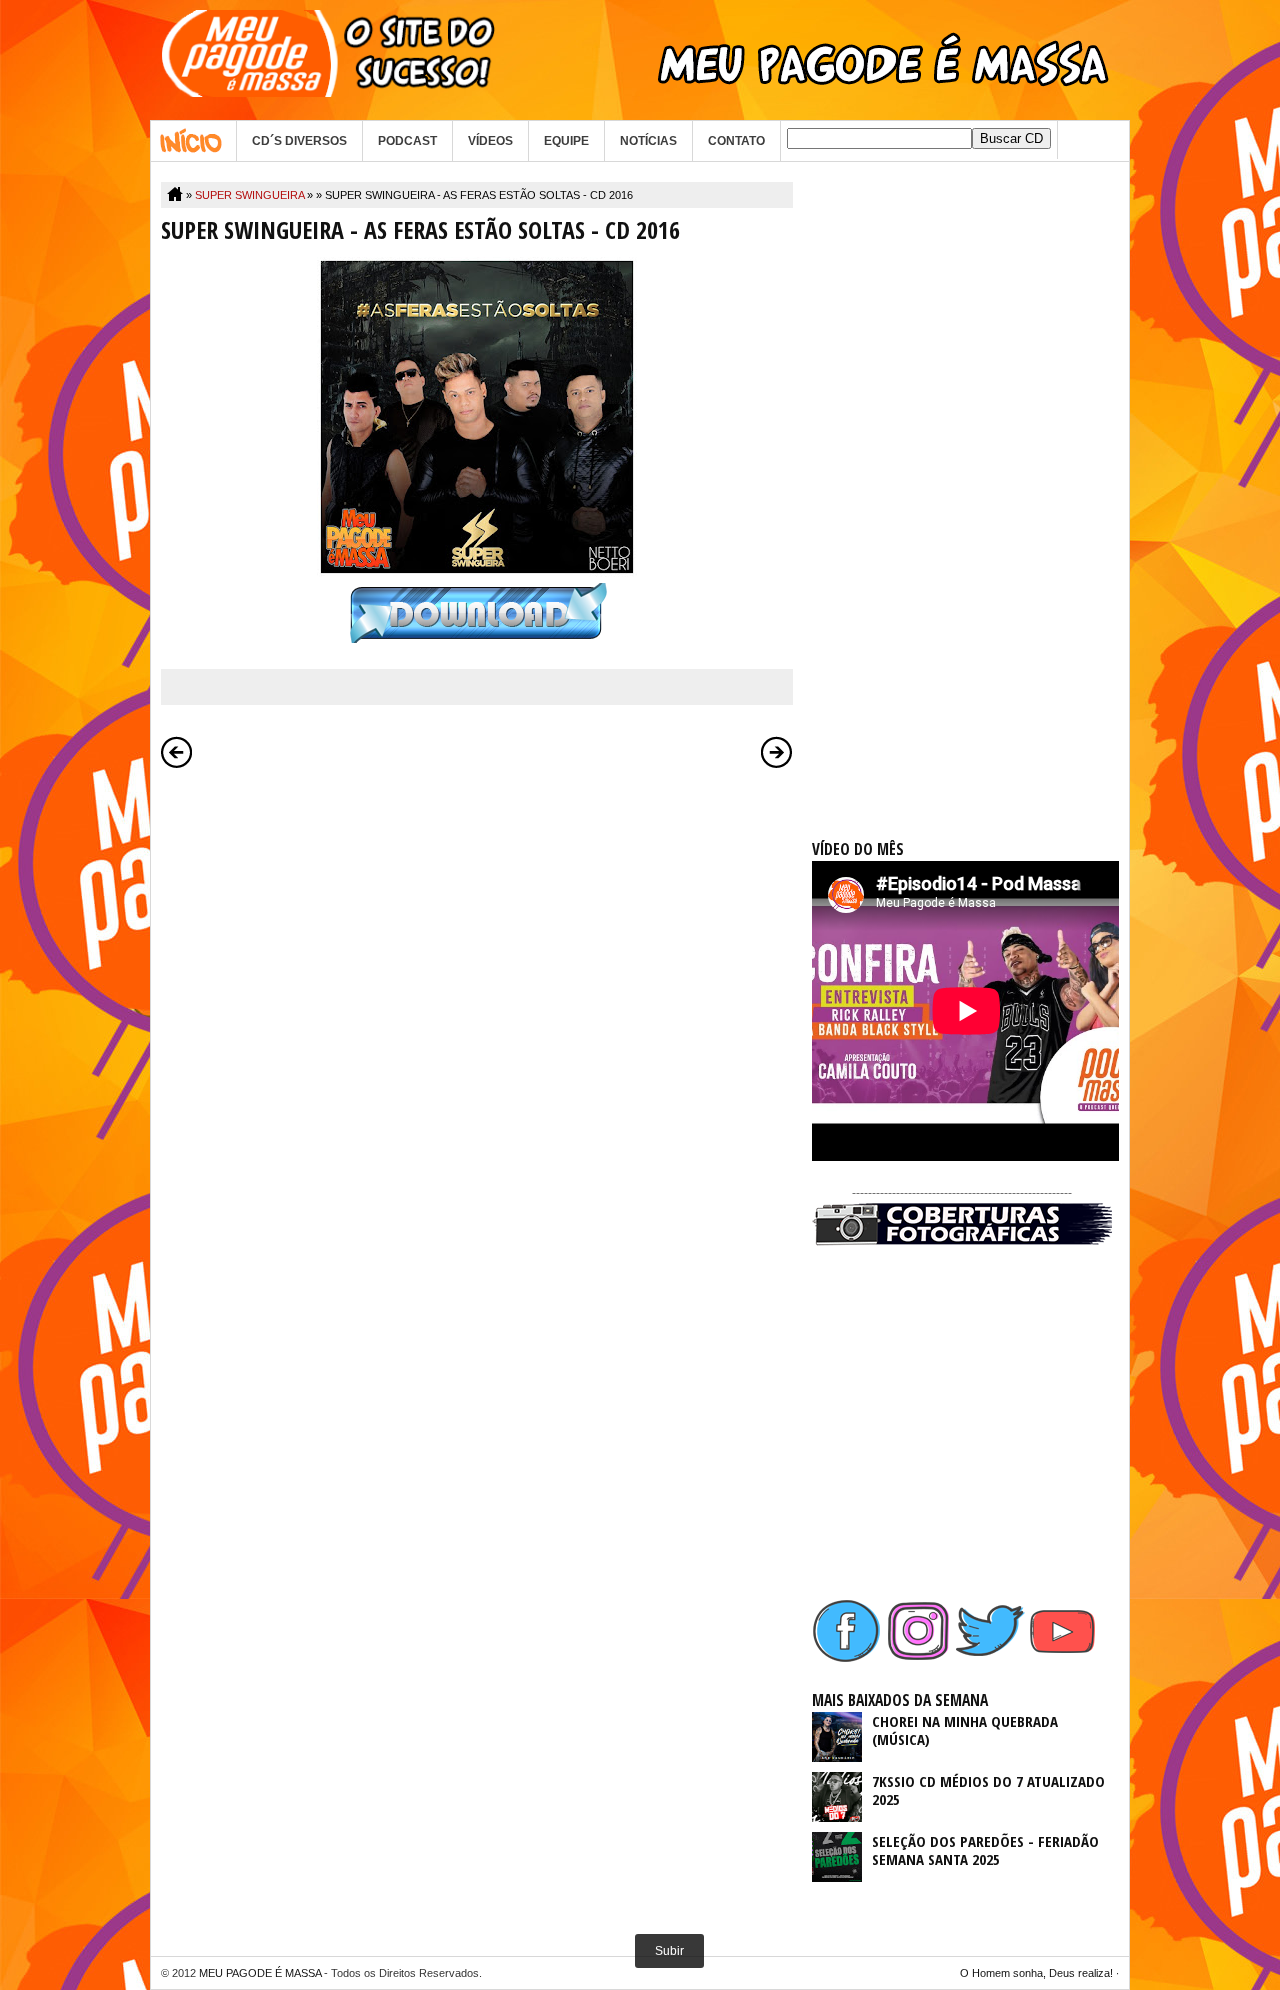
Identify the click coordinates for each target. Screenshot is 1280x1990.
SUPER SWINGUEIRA (249, 195)
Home (193, 141)
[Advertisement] (962, 482)
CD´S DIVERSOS (299, 141)
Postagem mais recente (177, 752)
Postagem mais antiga (777, 752)
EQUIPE (566, 141)
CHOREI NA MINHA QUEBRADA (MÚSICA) (965, 1730)
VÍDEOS (490, 141)
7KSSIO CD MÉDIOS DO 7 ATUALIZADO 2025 (988, 1790)
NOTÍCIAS (648, 141)
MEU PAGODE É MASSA (260, 1973)
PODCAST (407, 141)
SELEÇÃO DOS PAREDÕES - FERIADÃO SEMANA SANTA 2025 (985, 1850)
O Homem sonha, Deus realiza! (1036, 1973)
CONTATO (736, 141)
